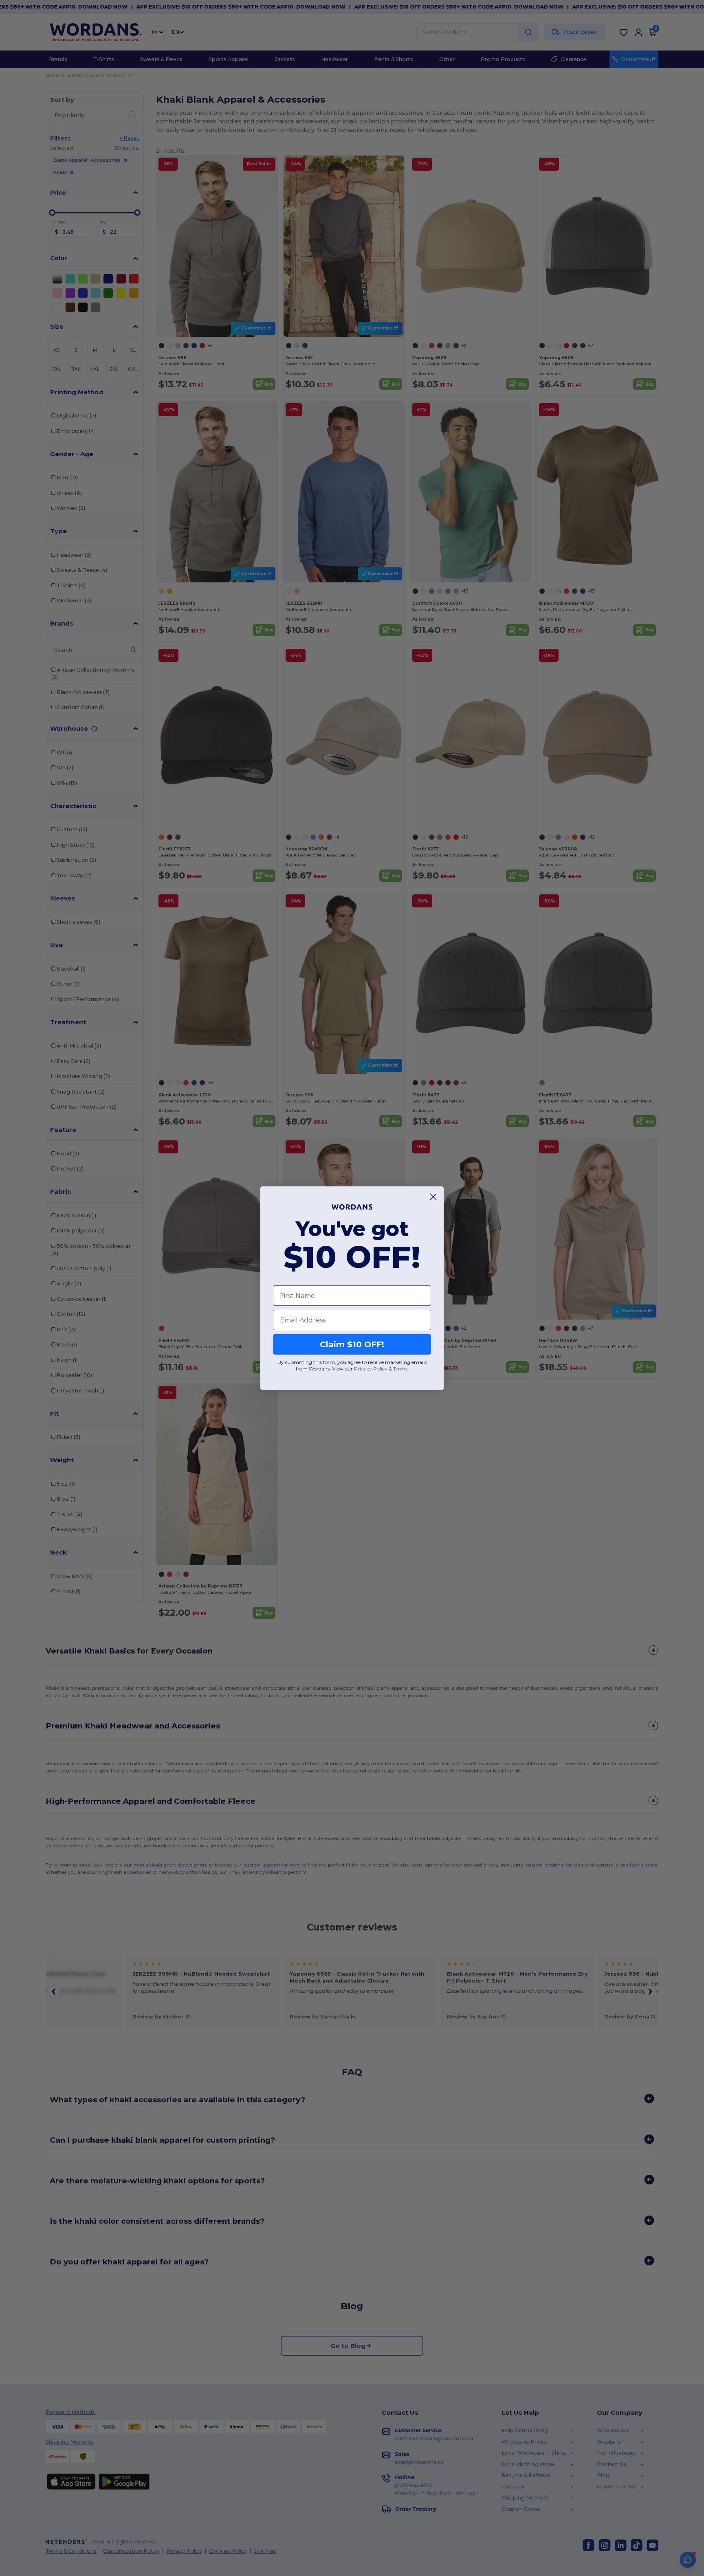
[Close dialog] (433, 1197)
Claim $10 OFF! (352, 1344)
